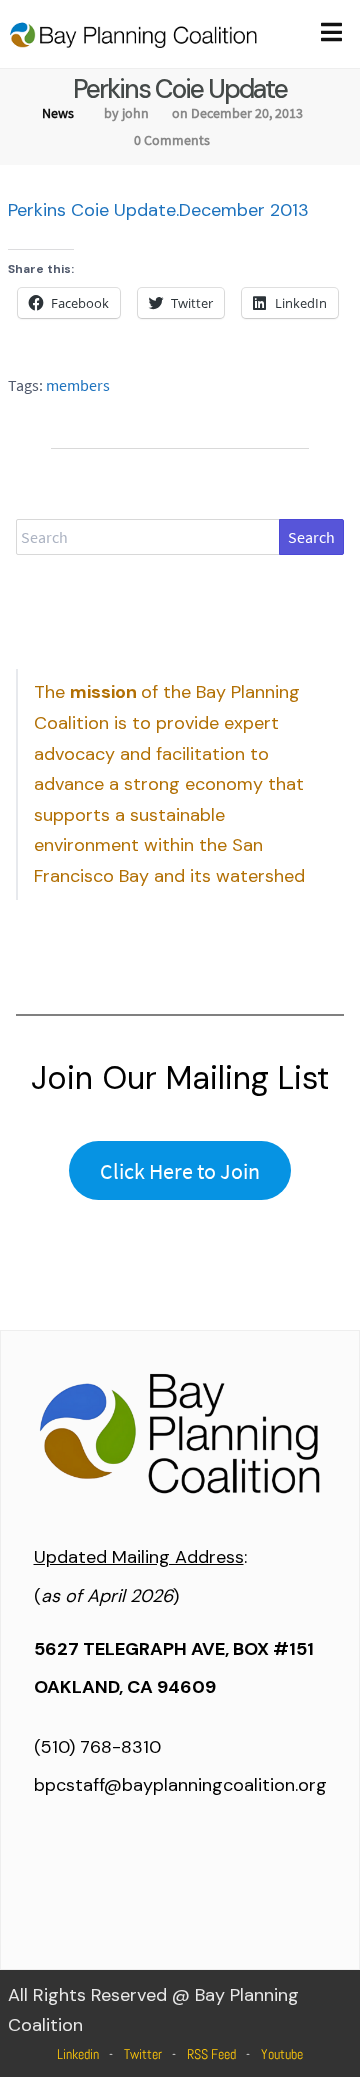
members (78, 385)
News (58, 113)
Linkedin (78, 2054)
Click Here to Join (180, 1171)
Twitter (143, 2054)
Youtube (282, 2054)
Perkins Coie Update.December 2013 (158, 210)
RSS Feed (211, 2054)
